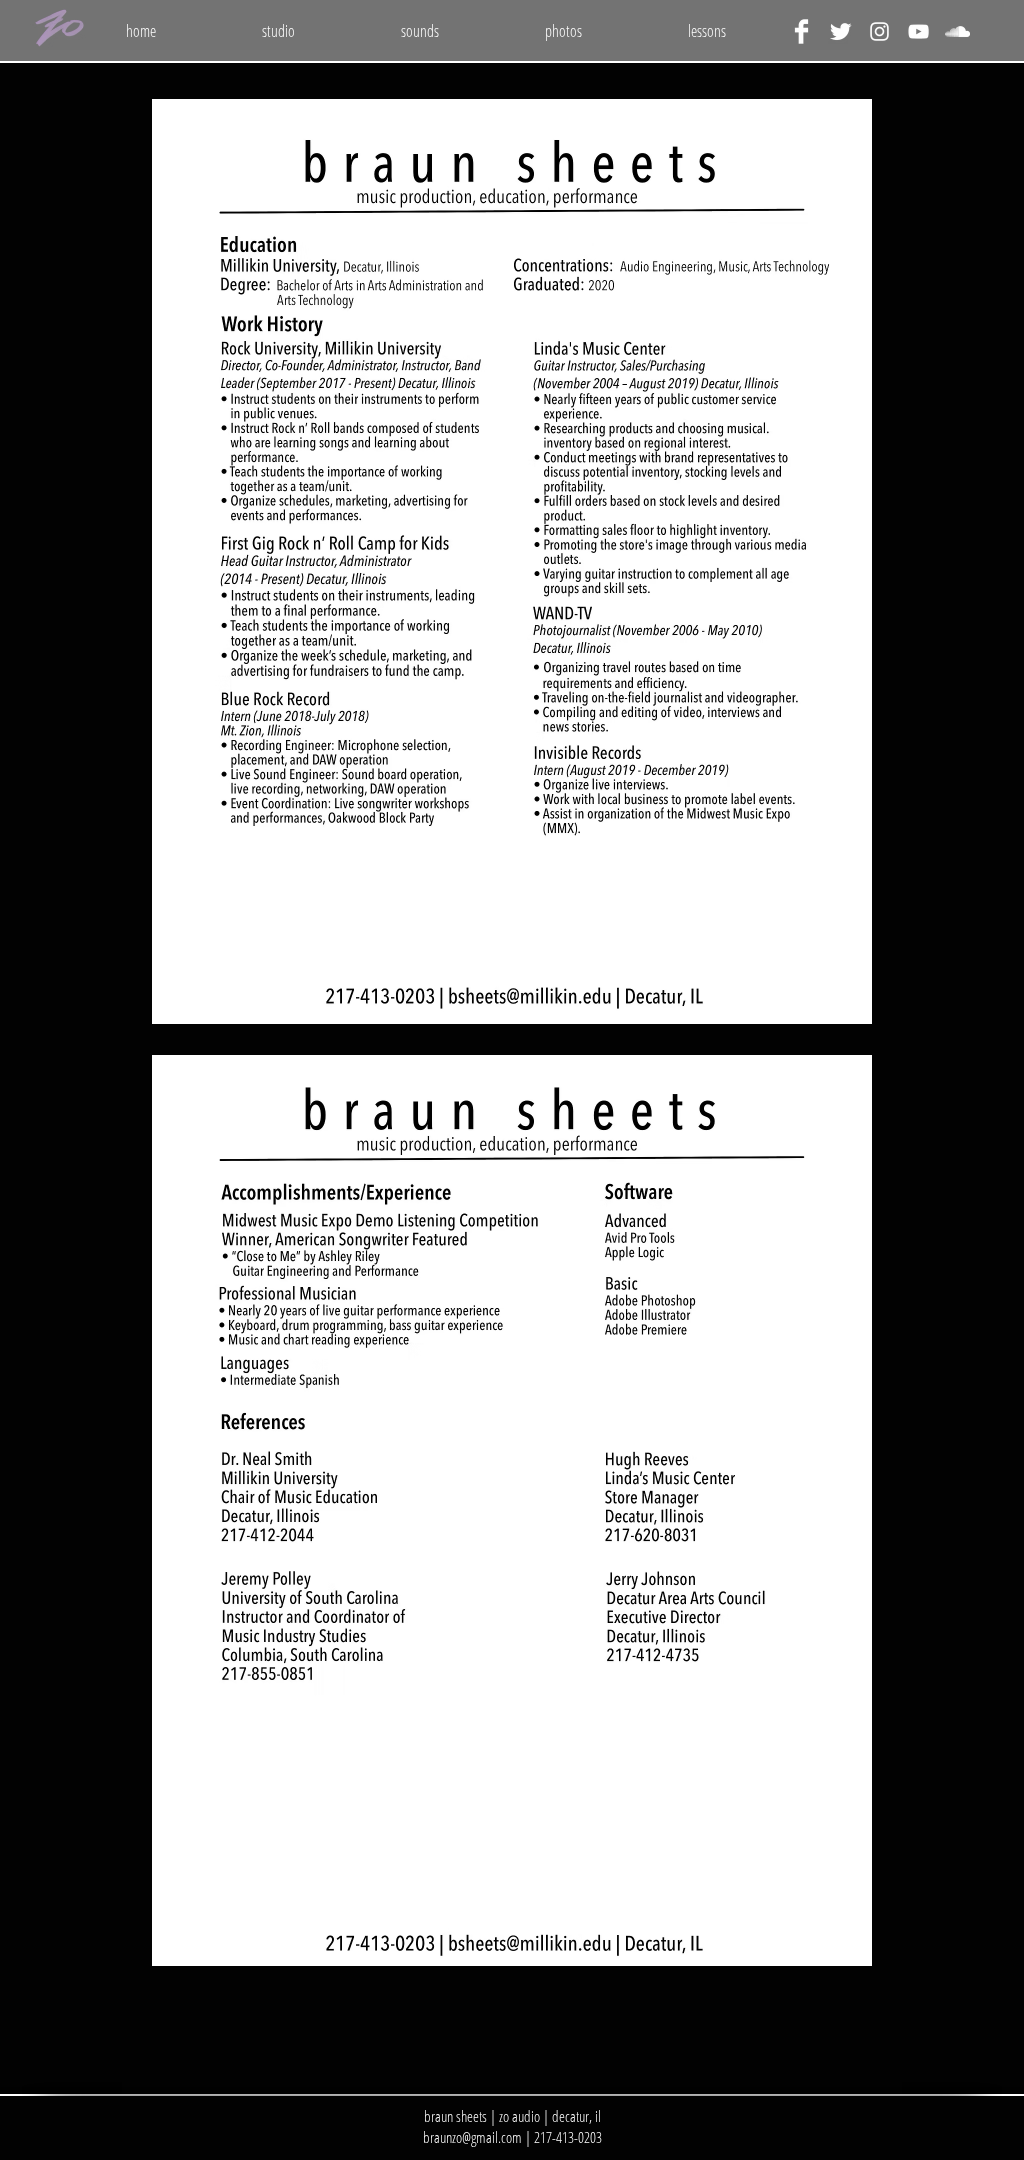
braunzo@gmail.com (472, 2137)
